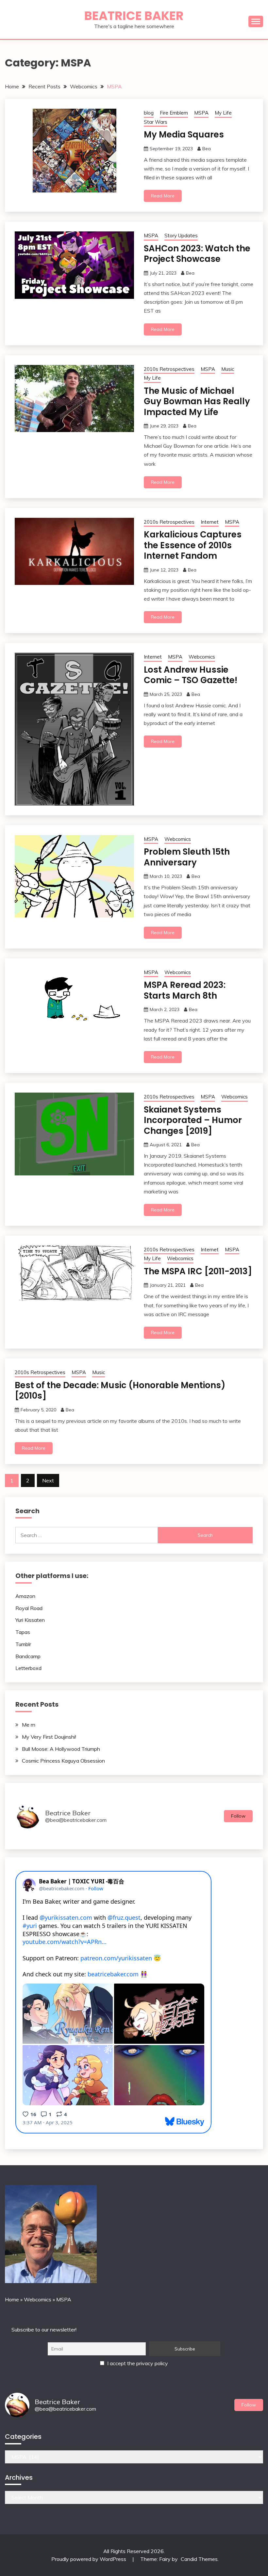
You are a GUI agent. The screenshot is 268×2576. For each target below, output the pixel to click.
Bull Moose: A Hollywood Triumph (61, 1749)
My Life (223, 113)
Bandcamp (28, 1656)
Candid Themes (199, 2559)
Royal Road (29, 1608)
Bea (207, 149)
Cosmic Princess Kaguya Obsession (63, 1761)
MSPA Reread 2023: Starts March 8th (185, 990)
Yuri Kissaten (30, 1620)
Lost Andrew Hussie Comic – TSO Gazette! (191, 675)
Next (48, 1480)
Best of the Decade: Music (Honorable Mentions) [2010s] (120, 1391)
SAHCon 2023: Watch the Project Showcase (197, 254)
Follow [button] (238, 1816)
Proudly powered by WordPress (89, 2559)
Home (12, 2299)
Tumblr (23, 1644)
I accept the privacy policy (137, 2363)
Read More (163, 196)
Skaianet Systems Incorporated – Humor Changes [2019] (193, 1120)
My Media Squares (184, 135)
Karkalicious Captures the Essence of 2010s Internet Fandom (193, 545)
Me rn (29, 1725)
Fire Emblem (174, 113)
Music (228, 369)
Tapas (23, 1632)
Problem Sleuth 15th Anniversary (187, 857)
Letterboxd (28, 1668)
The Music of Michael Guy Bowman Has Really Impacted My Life (197, 401)
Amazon (25, 1596)
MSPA (201, 113)
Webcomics (202, 657)
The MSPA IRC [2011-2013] (198, 1271)
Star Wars (156, 122)
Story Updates (181, 236)
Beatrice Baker (134, 16)
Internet (210, 522)
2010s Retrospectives (169, 369)
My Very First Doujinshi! (49, 1737)
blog (149, 113)
